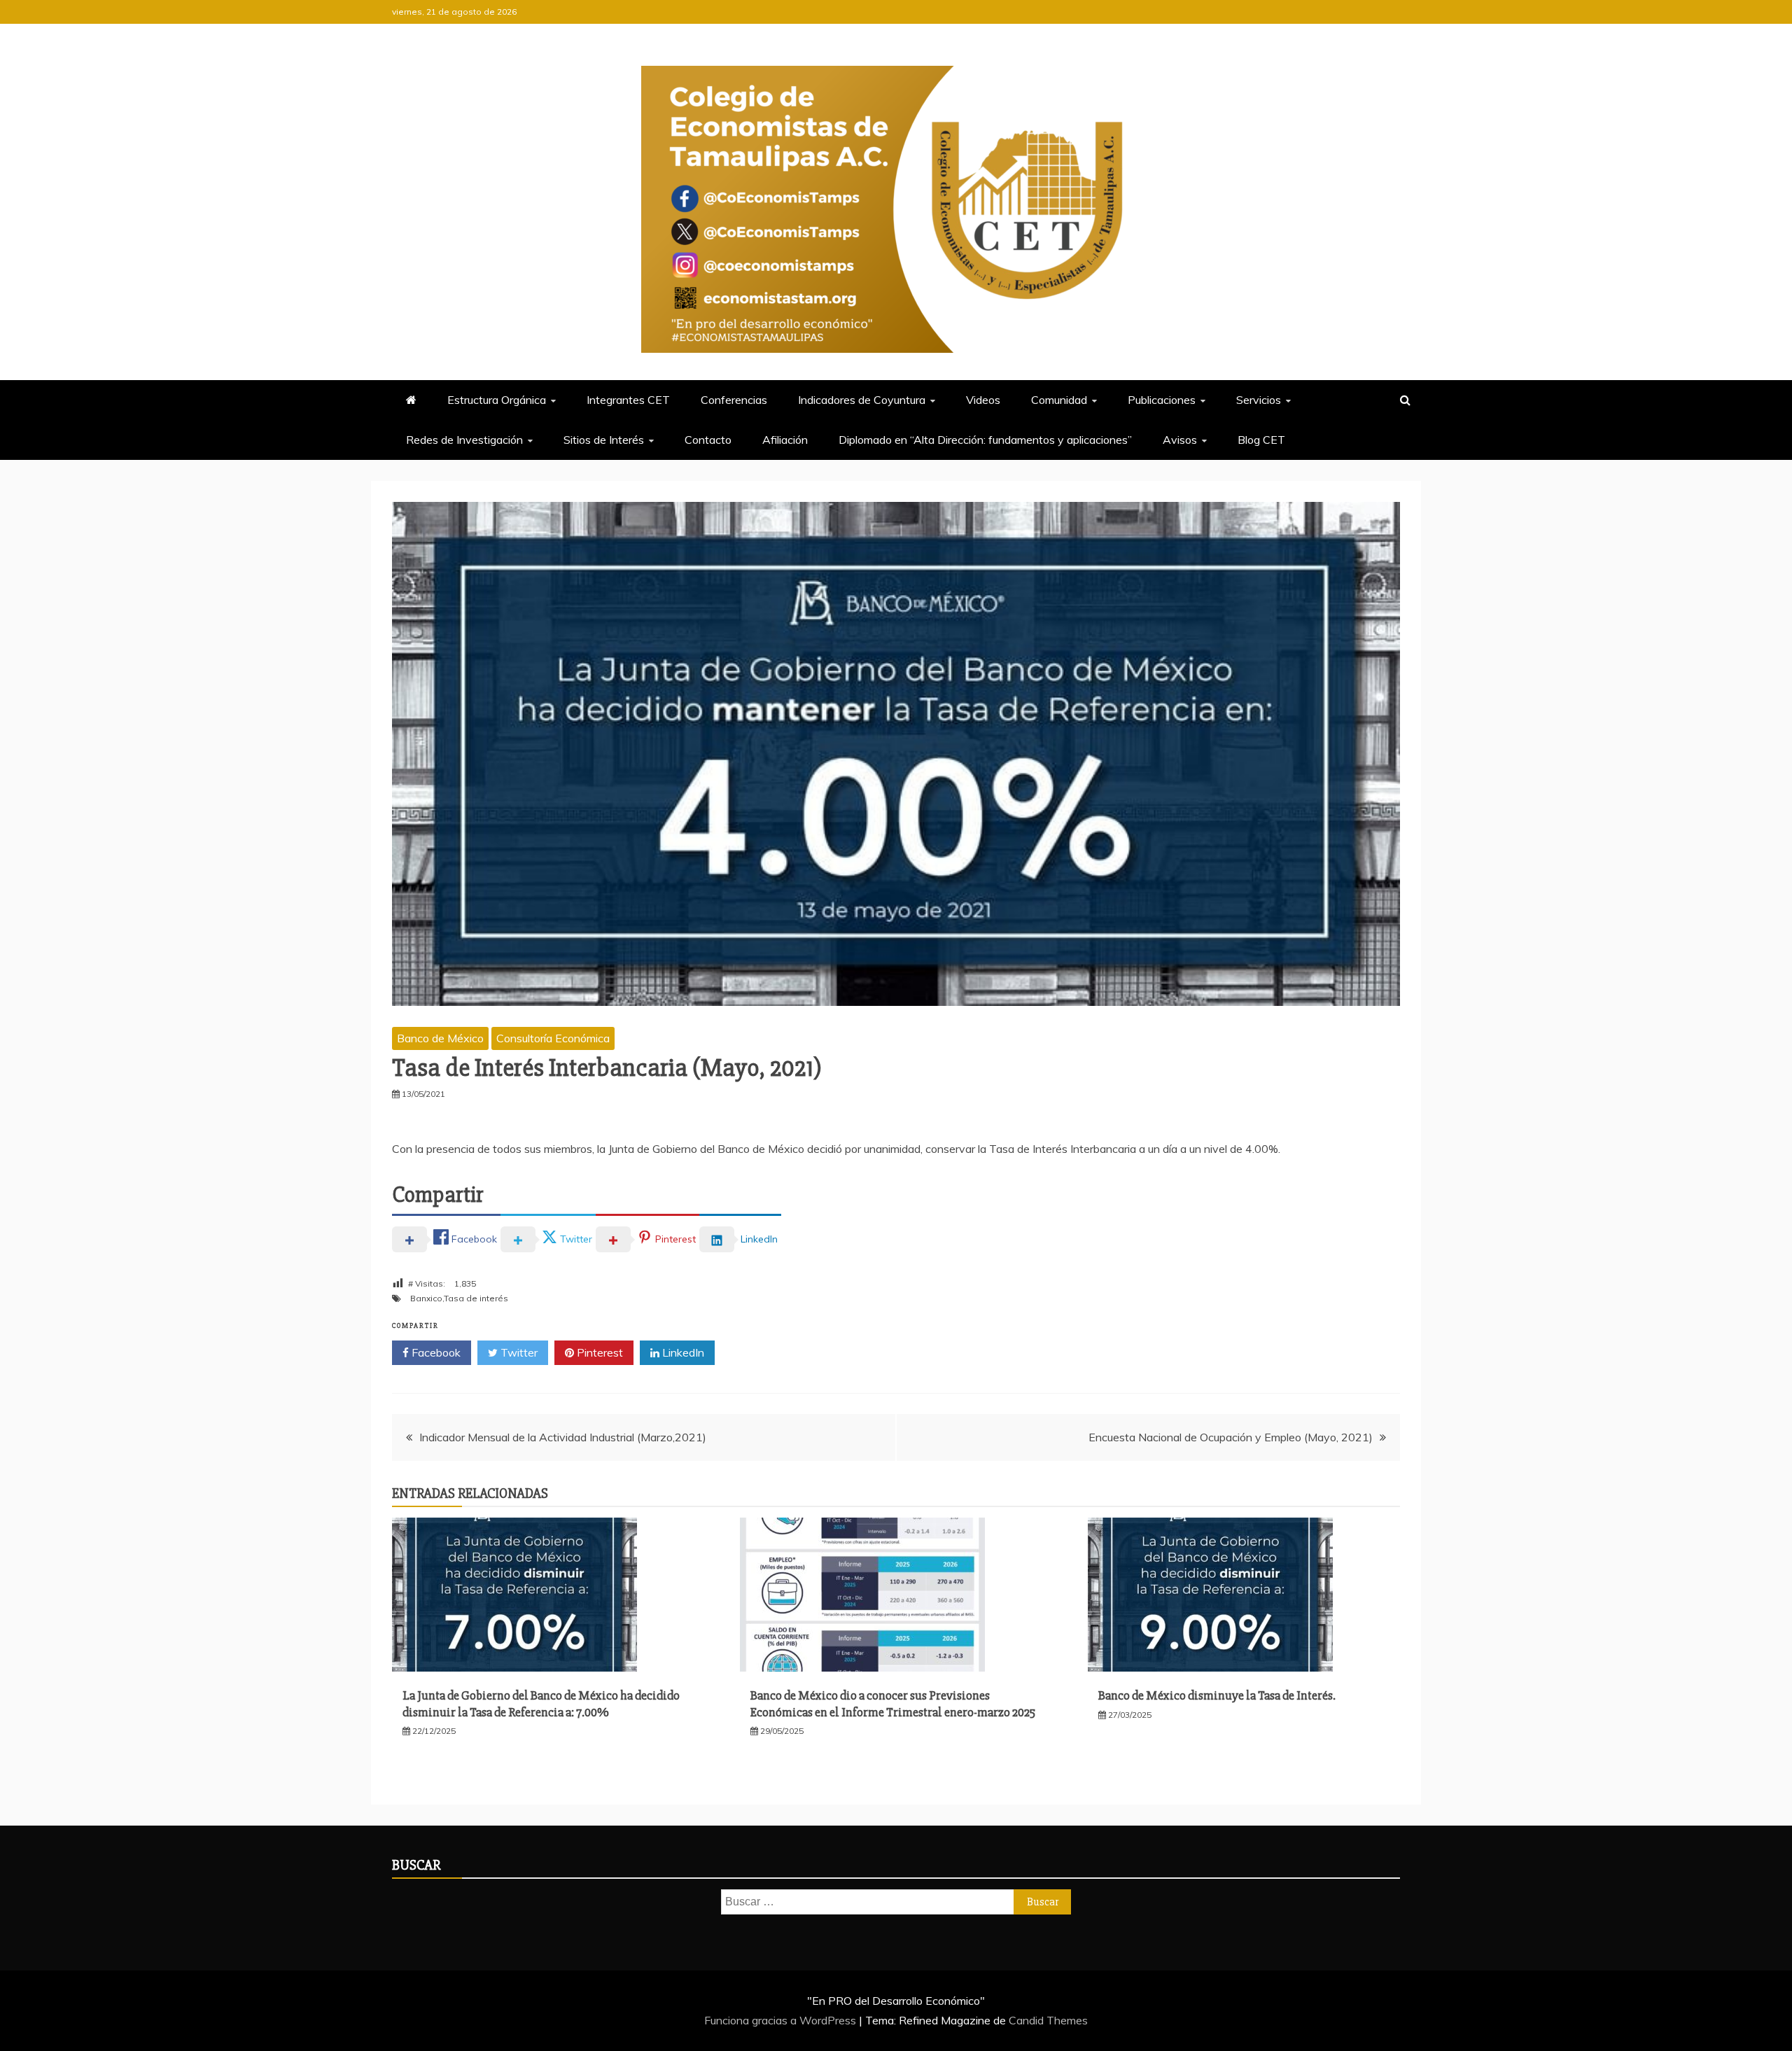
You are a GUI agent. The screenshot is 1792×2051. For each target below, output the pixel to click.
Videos (983, 400)
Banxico (426, 1298)
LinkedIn (682, 1352)
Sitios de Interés (604, 440)
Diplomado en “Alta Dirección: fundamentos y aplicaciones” (985, 440)
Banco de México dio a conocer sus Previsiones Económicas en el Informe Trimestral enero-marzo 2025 (893, 1703)
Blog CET (1261, 440)
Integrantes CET (628, 400)
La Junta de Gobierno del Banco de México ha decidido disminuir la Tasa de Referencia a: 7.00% (541, 1703)
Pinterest (598, 1352)
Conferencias (734, 400)
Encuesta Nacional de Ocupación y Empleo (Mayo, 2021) (1231, 1437)
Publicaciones (1162, 400)
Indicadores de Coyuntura (862, 400)
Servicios (1259, 400)
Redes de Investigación (464, 440)
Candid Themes (1048, 2020)
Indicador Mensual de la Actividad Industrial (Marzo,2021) (563, 1437)
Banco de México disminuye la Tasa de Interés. (1217, 1695)
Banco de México (440, 1038)
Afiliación (785, 440)
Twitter (518, 1352)
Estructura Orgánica (497, 400)
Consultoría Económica (553, 1038)
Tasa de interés (476, 1298)
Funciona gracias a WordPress (782, 2020)
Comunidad (1059, 400)
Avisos (1180, 440)
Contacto (708, 440)
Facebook (435, 1352)
